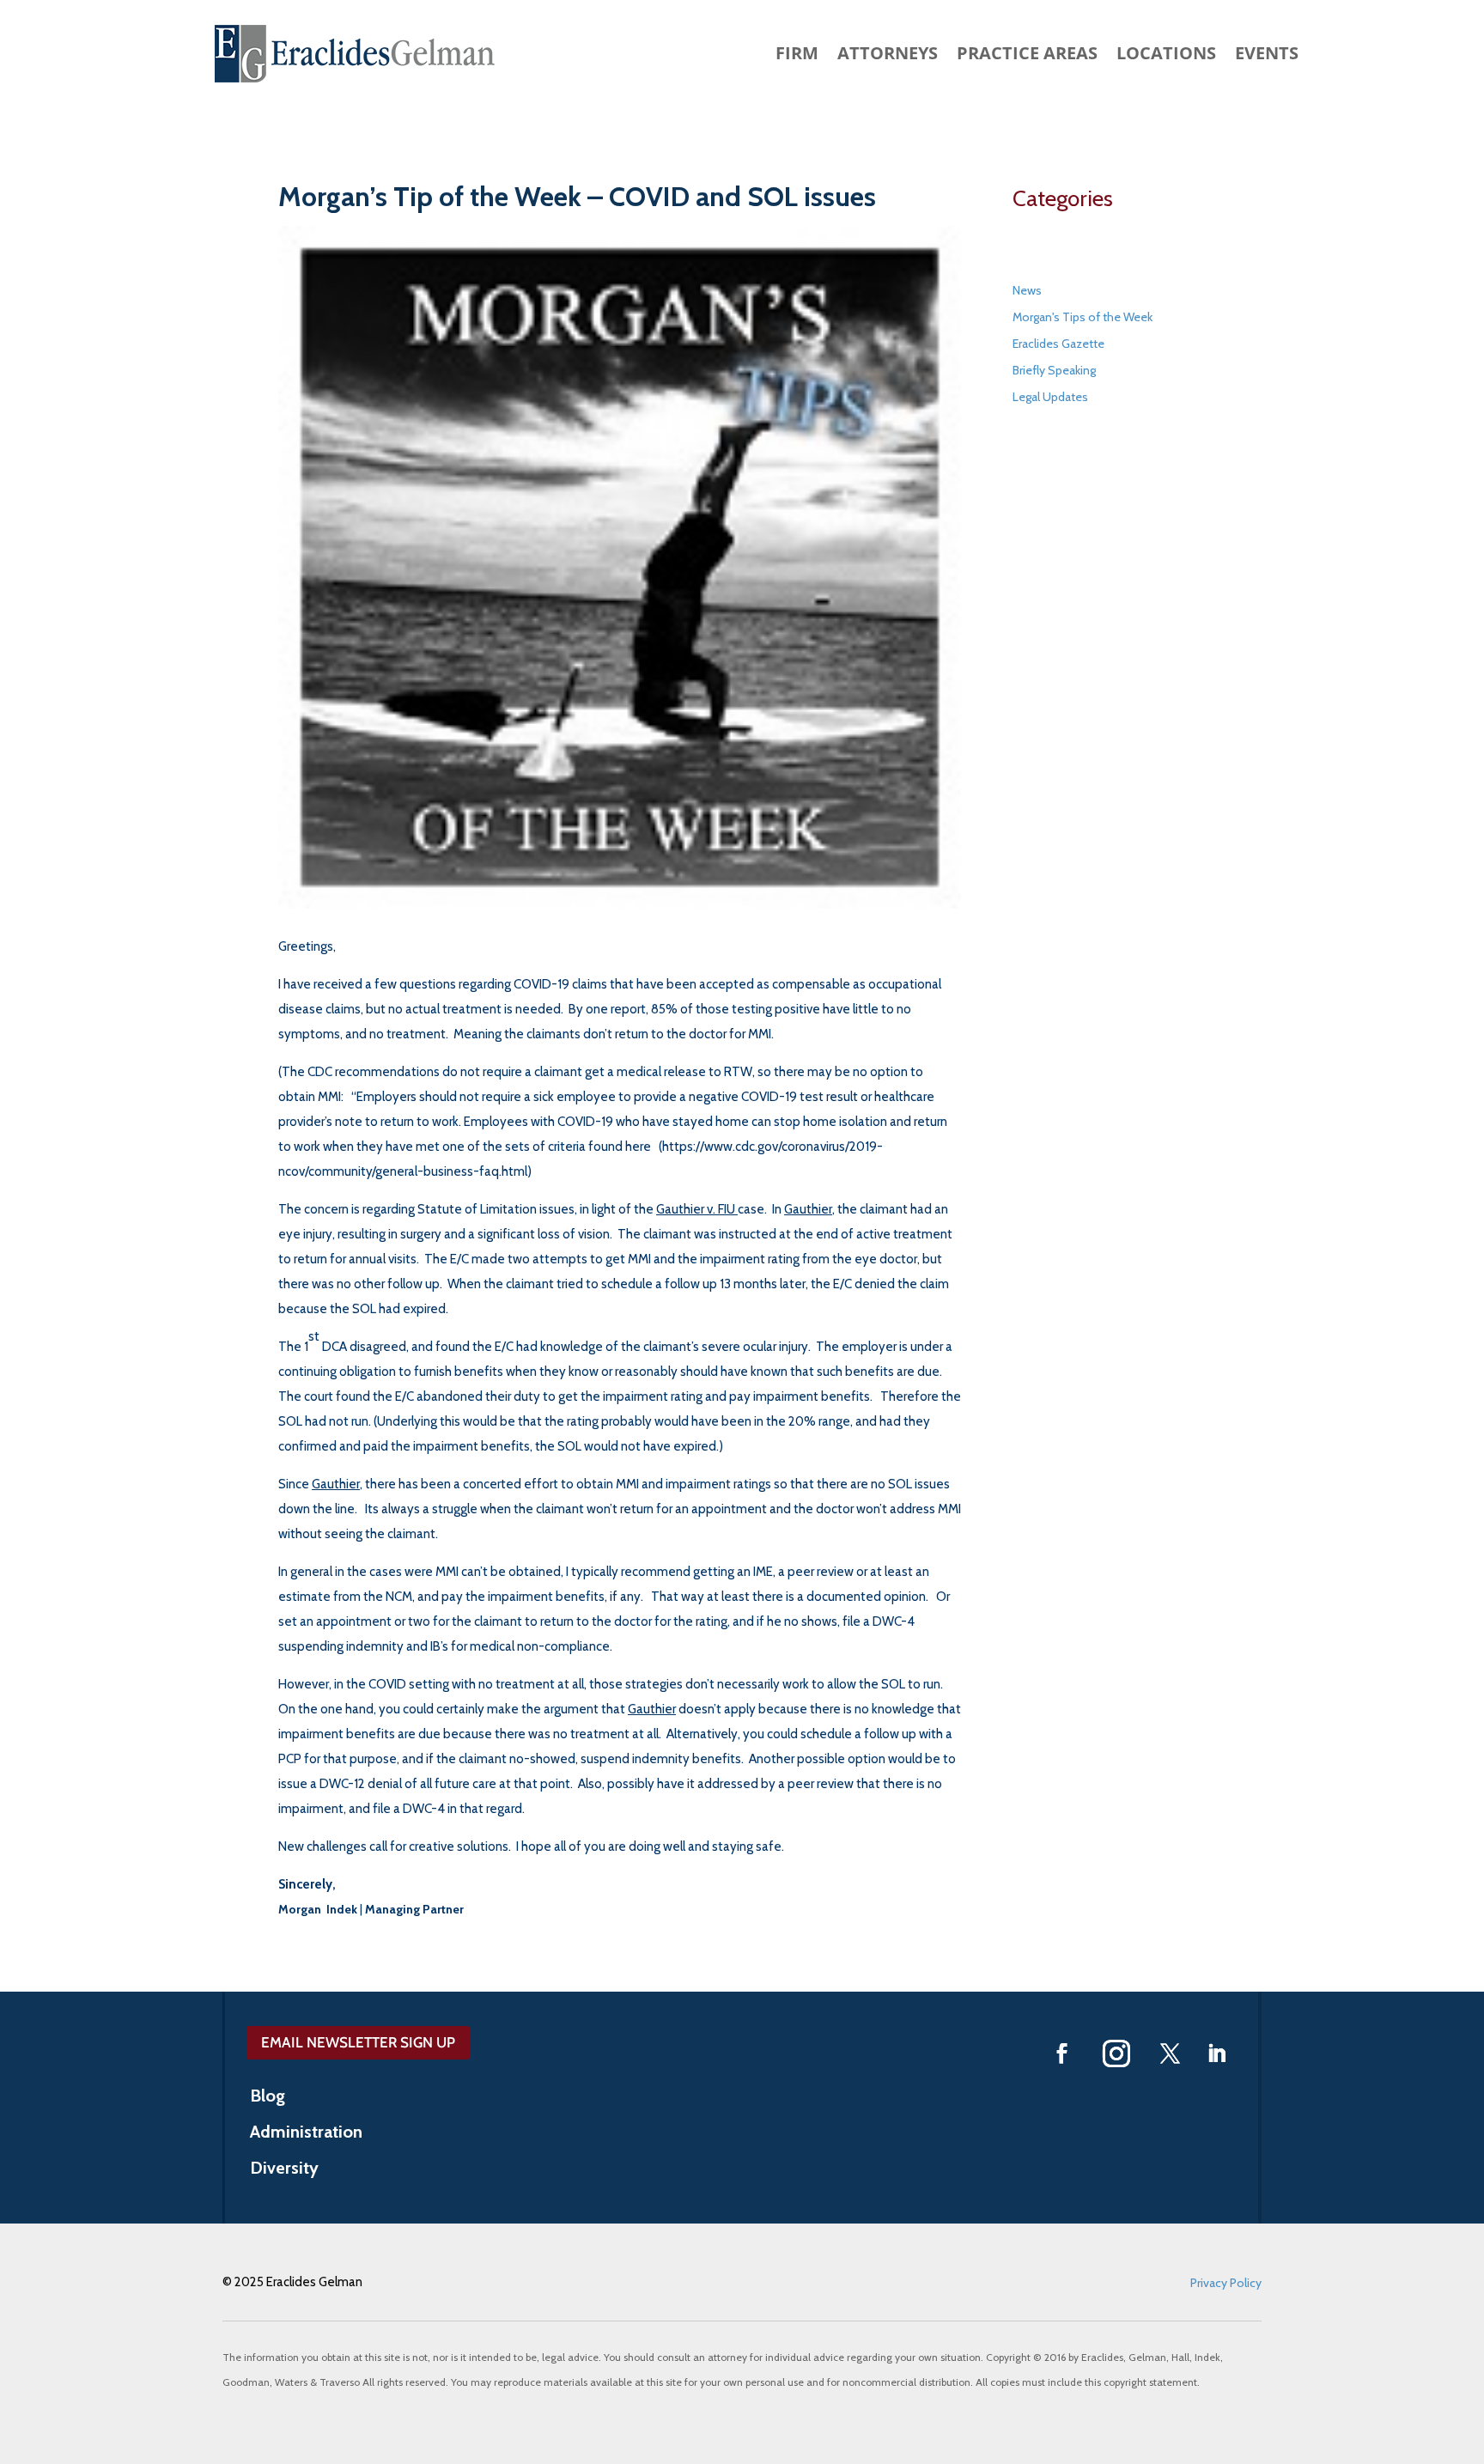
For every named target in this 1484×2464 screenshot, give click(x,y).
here (638, 1147)
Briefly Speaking (1054, 370)
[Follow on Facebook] (1062, 2053)
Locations (1166, 56)
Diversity (284, 2170)
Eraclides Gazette (1058, 344)
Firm (797, 56)
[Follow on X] (1171, 2053)
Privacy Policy (1226, 2283)
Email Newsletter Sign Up (358, 2042)
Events (1267, 56)
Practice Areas (1027, 56)
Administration (306, 2134)
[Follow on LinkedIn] (1217, 2053)
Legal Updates (1050, 397)
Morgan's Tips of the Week (1083, 317)
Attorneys (888, 56)
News (1027, 290)
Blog (268, 2098)
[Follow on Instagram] (1116, 2053)
